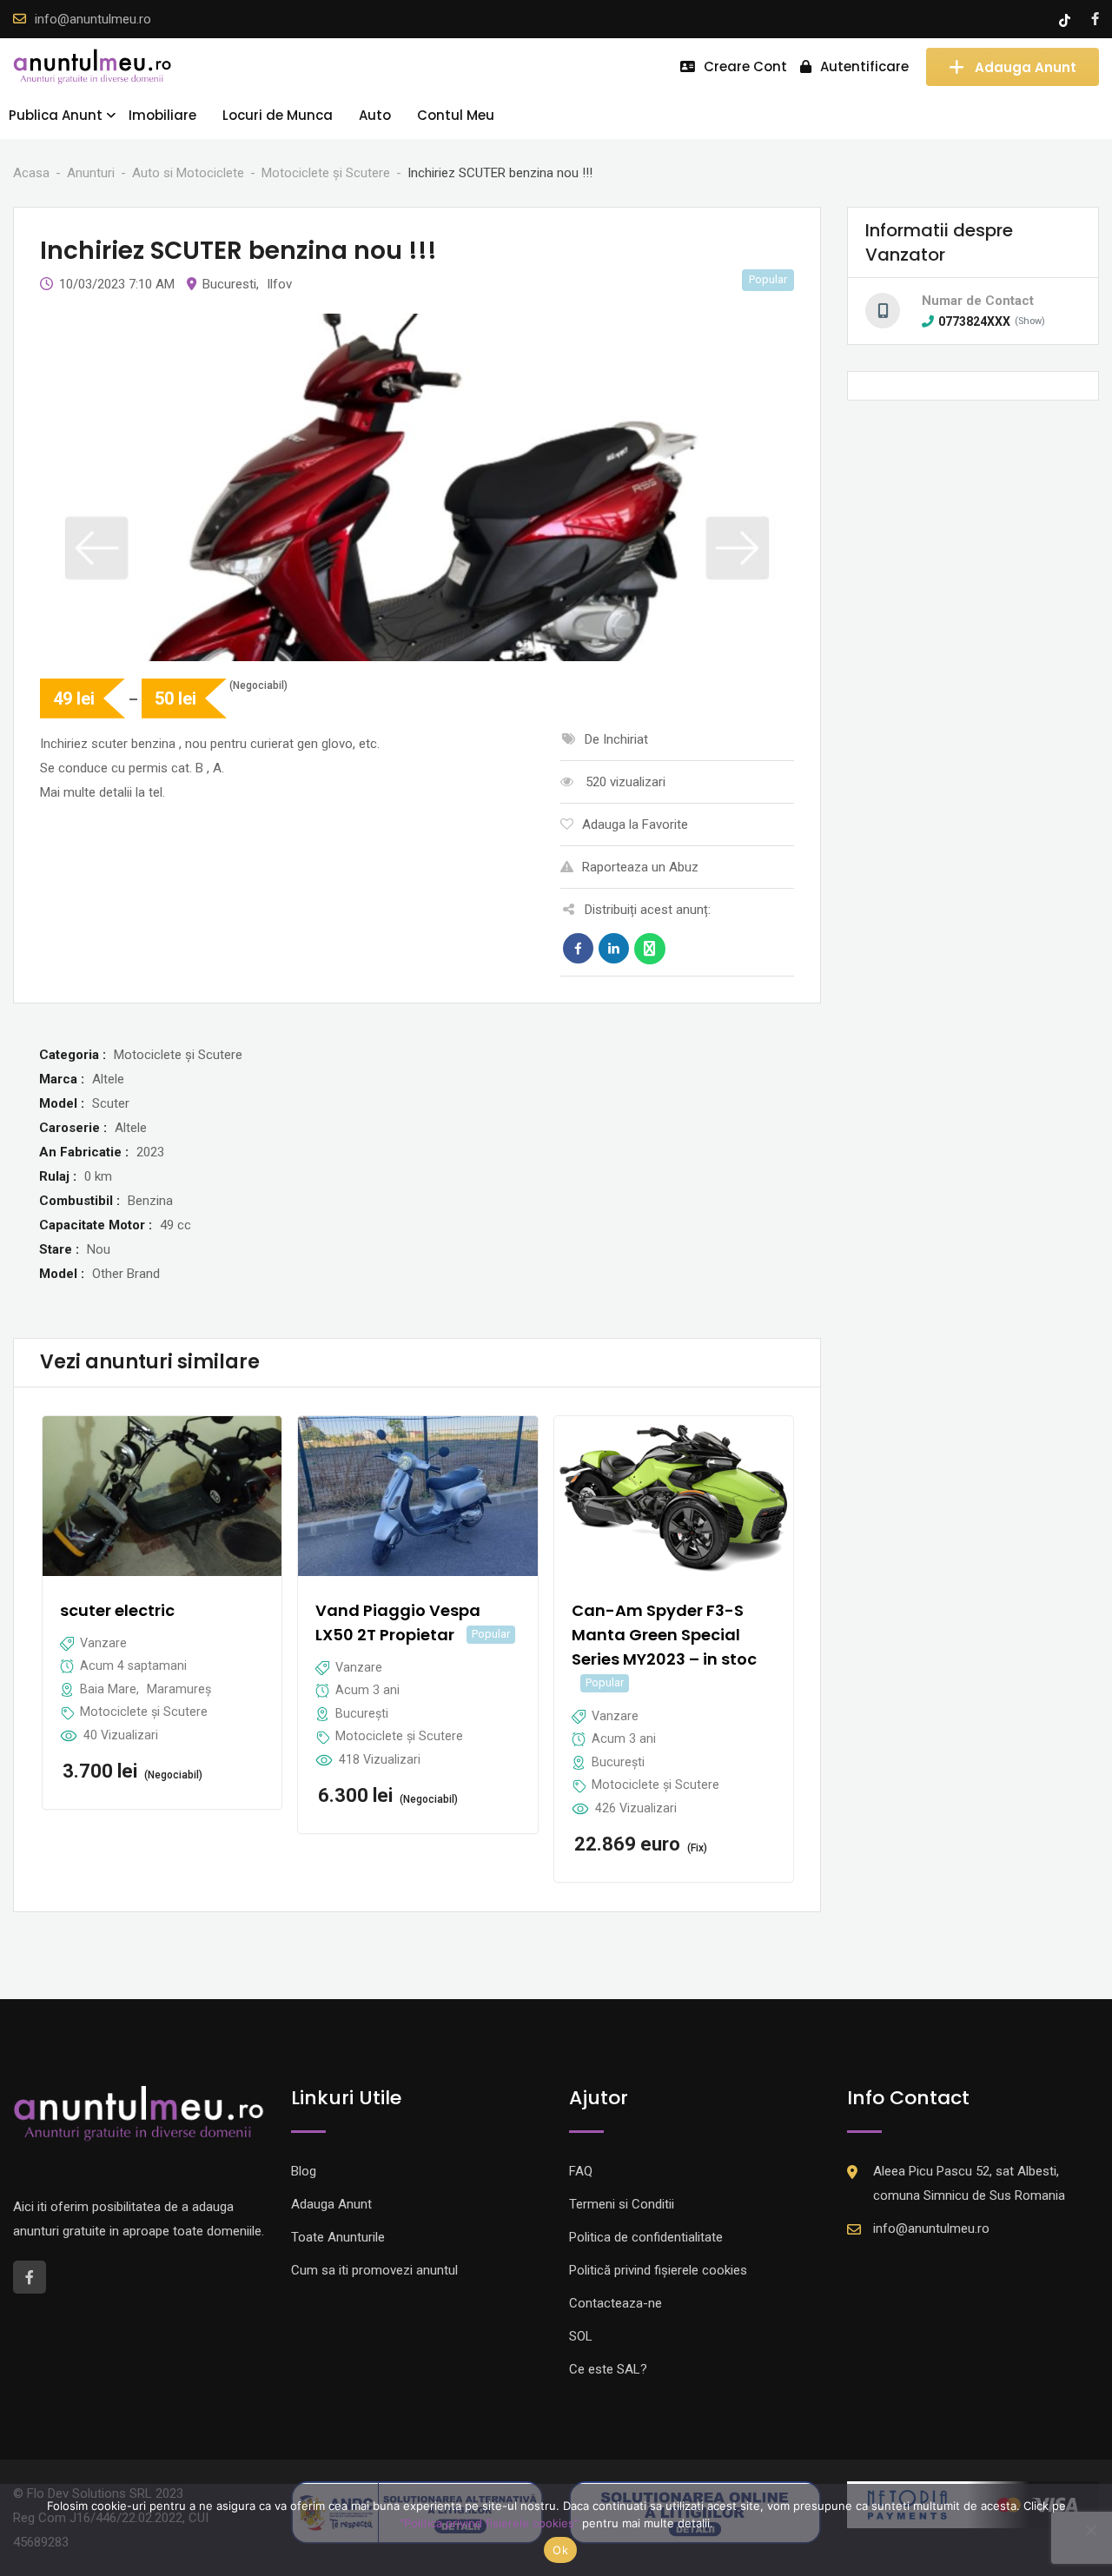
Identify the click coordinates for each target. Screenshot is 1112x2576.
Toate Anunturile (338, 2237)
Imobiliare (162, 115)
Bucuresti (229, 284)
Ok (560, 2550)
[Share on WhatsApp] (650, 949)
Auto (375, 115)
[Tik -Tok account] (1066, 19)
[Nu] (1090, 2530)
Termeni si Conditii (622, 2204)
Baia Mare (108, 1689)
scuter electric (117, 1610)
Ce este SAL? (608, 2369)
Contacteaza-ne (616, 2303)
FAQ (581, 2171)
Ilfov (279, 284)
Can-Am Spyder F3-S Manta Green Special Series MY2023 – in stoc (664, 1635)
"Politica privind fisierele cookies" (489, 2523)
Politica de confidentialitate (646, 2237)
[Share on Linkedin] (614, 949)
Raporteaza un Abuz (640, 867)
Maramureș (179, 1689)
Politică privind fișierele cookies (658, 2270)
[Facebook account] (1095, 19)
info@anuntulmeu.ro (93, 19)
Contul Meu (456, 115)
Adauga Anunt (1026, 66)
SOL (581, 2336)
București (362, 1713)
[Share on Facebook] (578, 949)
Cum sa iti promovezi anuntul (374, 2270)
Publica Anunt (56, 115)
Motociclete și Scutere (144, 1712)
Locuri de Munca (278, 115)
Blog (304, 2171)
